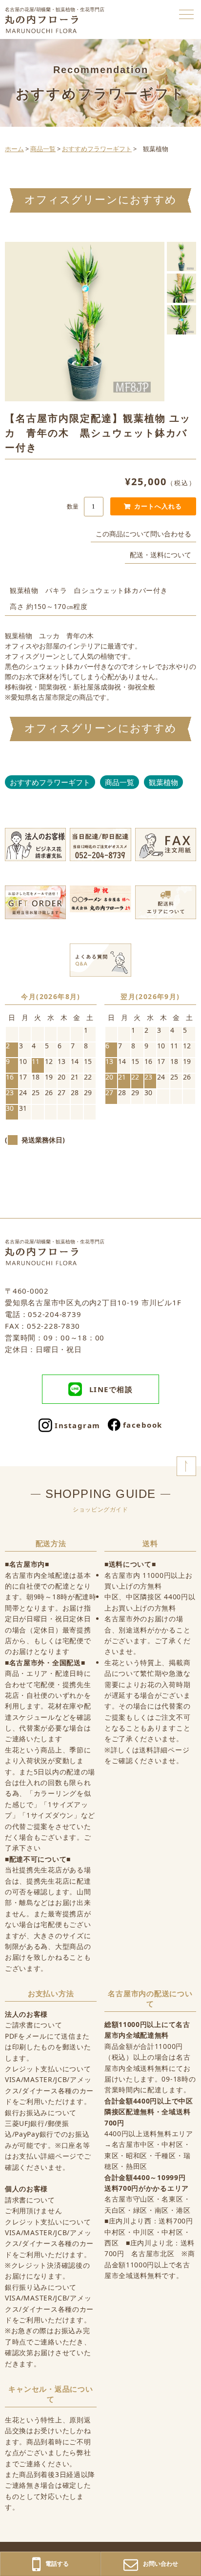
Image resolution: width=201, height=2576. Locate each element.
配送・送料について (161, 555)
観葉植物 (163, 782)
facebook (143, 1425)
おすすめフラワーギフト (50, 782)
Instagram (78, 1425)
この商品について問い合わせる (143, 534)
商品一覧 (120, 782)
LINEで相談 (111, 1389)
